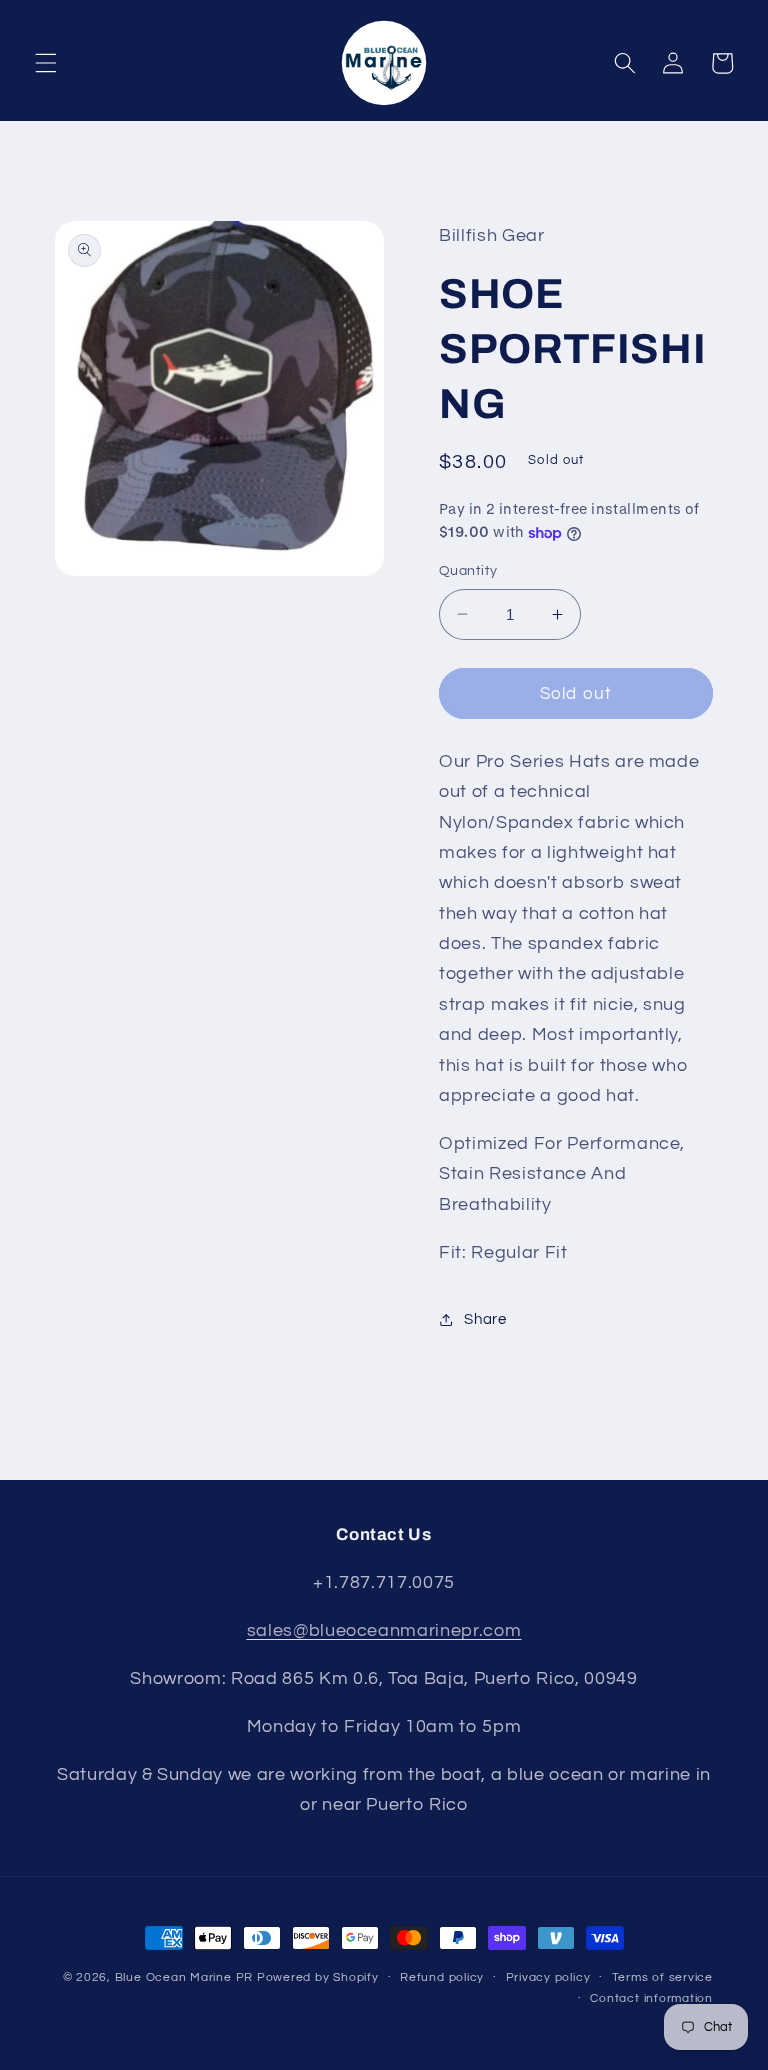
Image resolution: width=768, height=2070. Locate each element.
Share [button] (485, 1319)
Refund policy (442, 1977)
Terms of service (662, 1977)
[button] (46, 63)
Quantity (468, 570)
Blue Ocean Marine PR (184, 1977)
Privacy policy (548, 1977)
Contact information (651, 1998)
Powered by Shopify (318, 1977)
